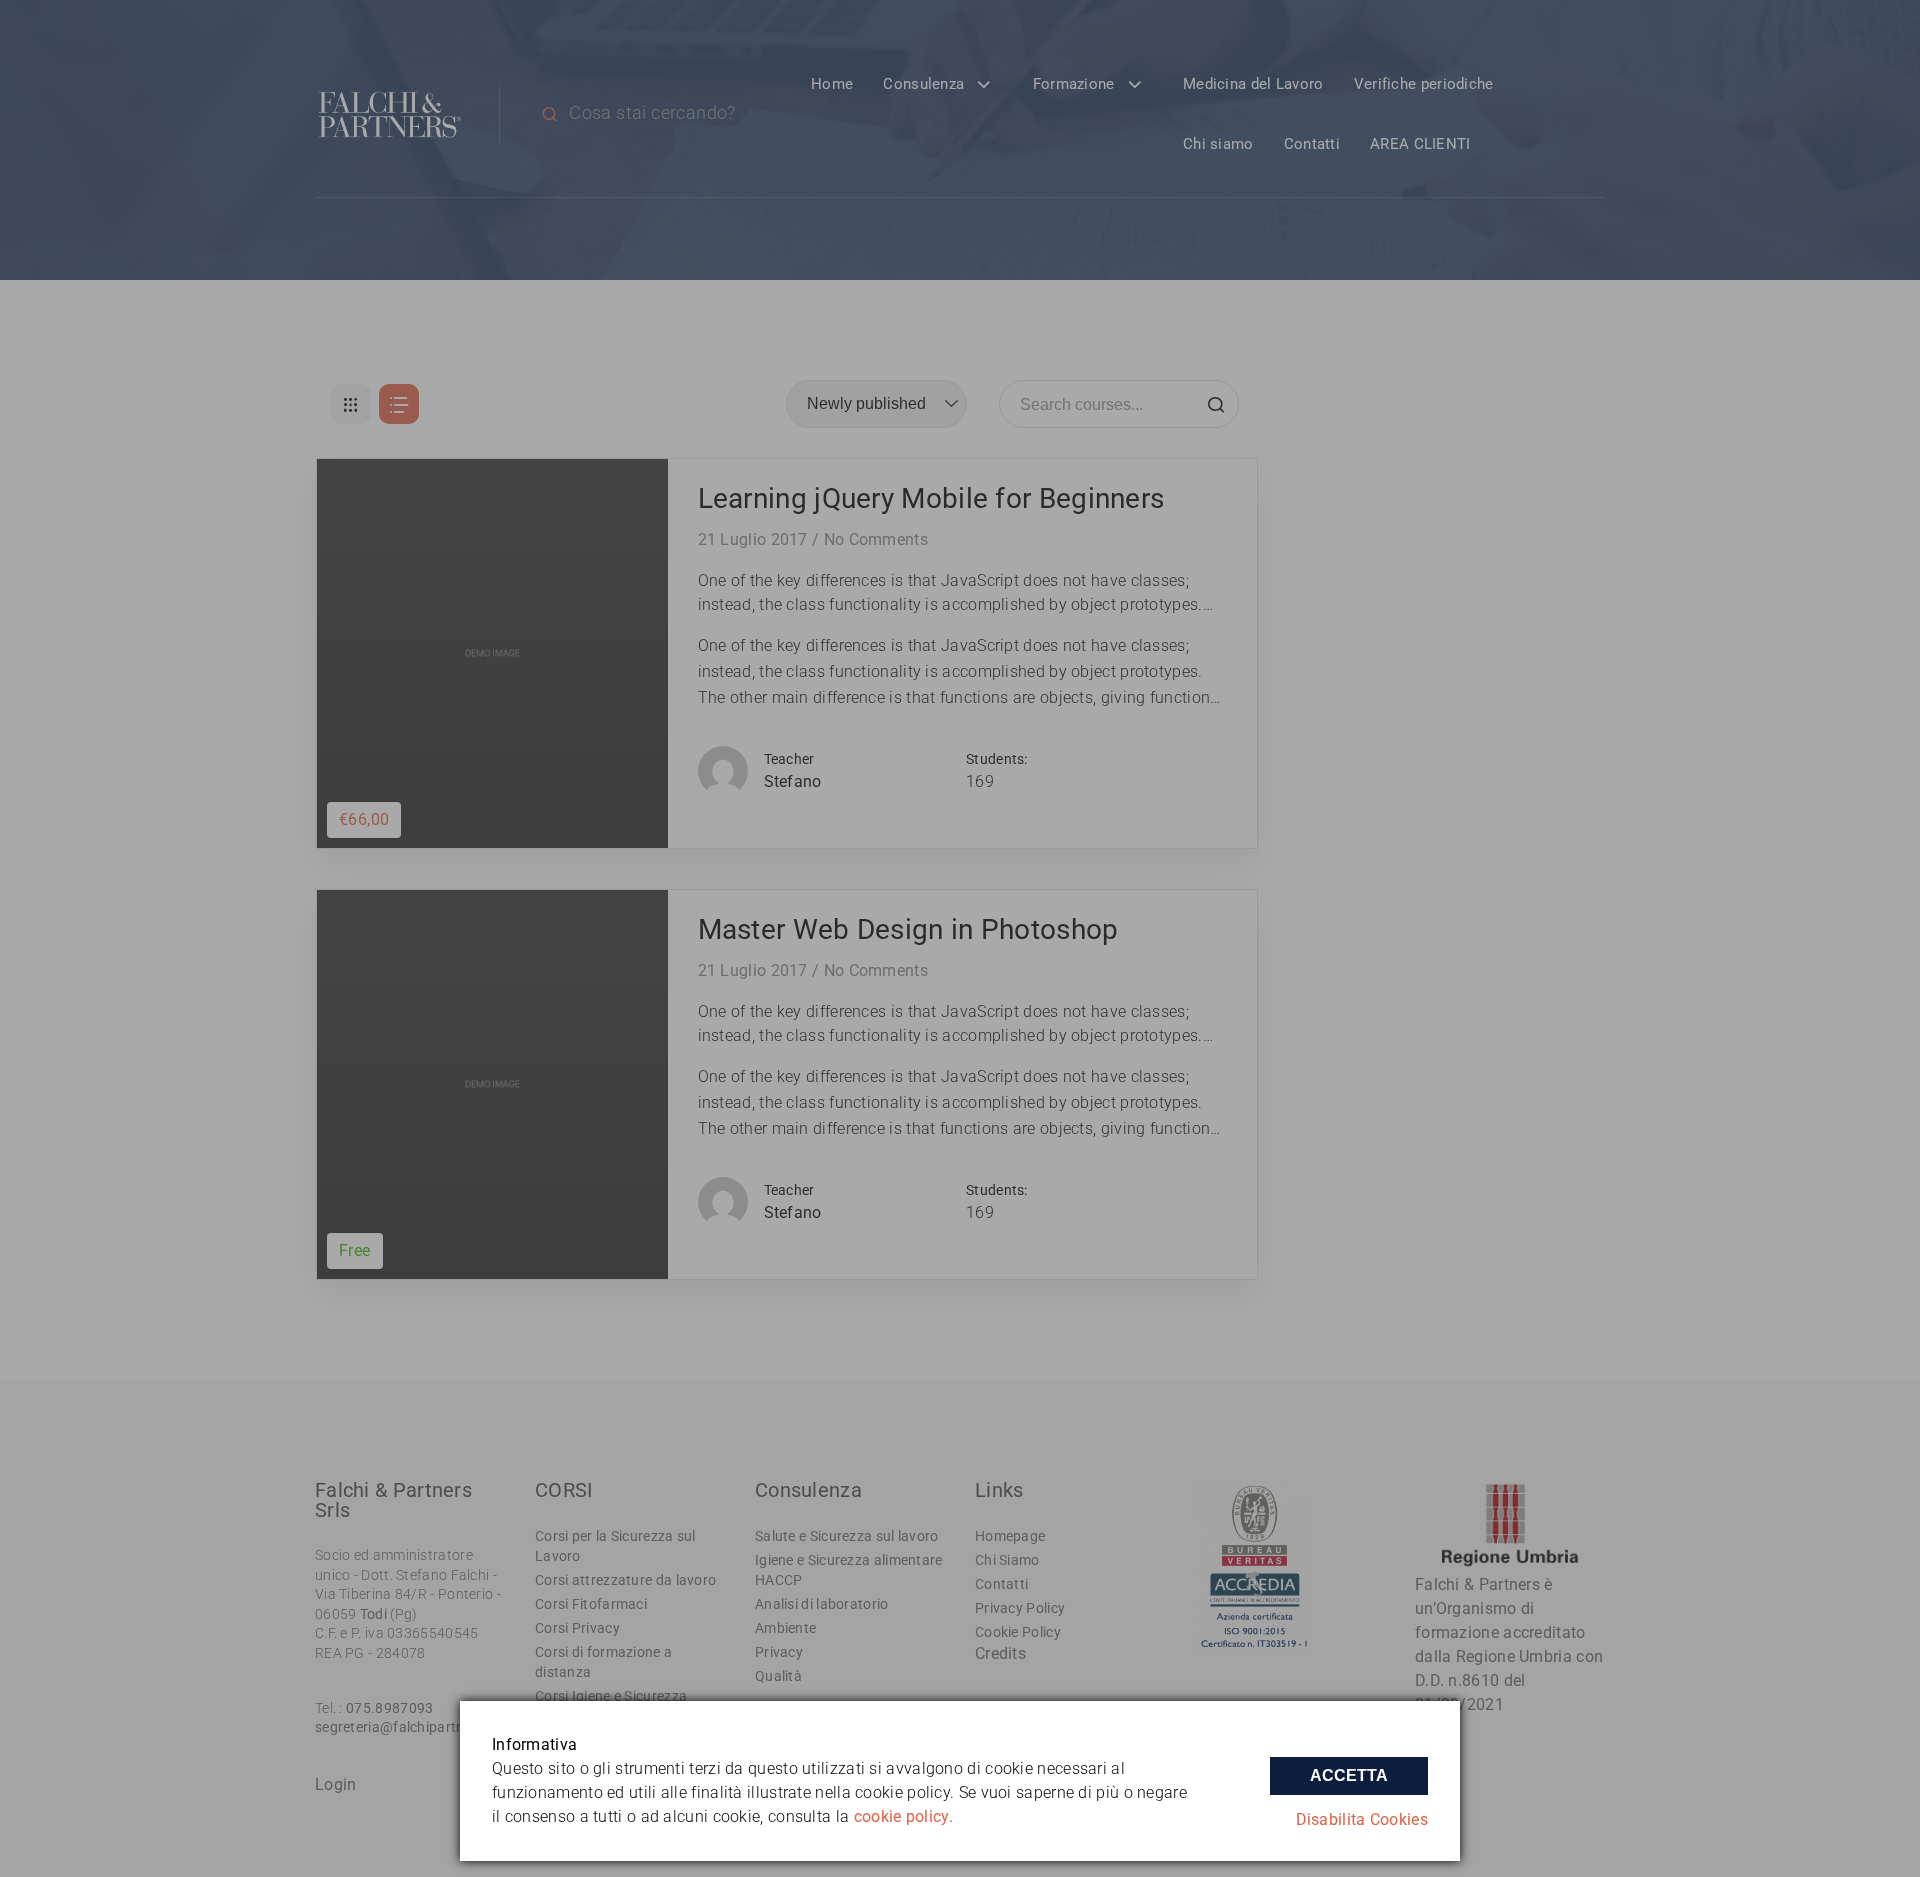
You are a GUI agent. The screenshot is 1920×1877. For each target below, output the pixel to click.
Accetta (1349, 1775)
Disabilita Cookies (1362, 1819)
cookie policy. (903, 1816)
